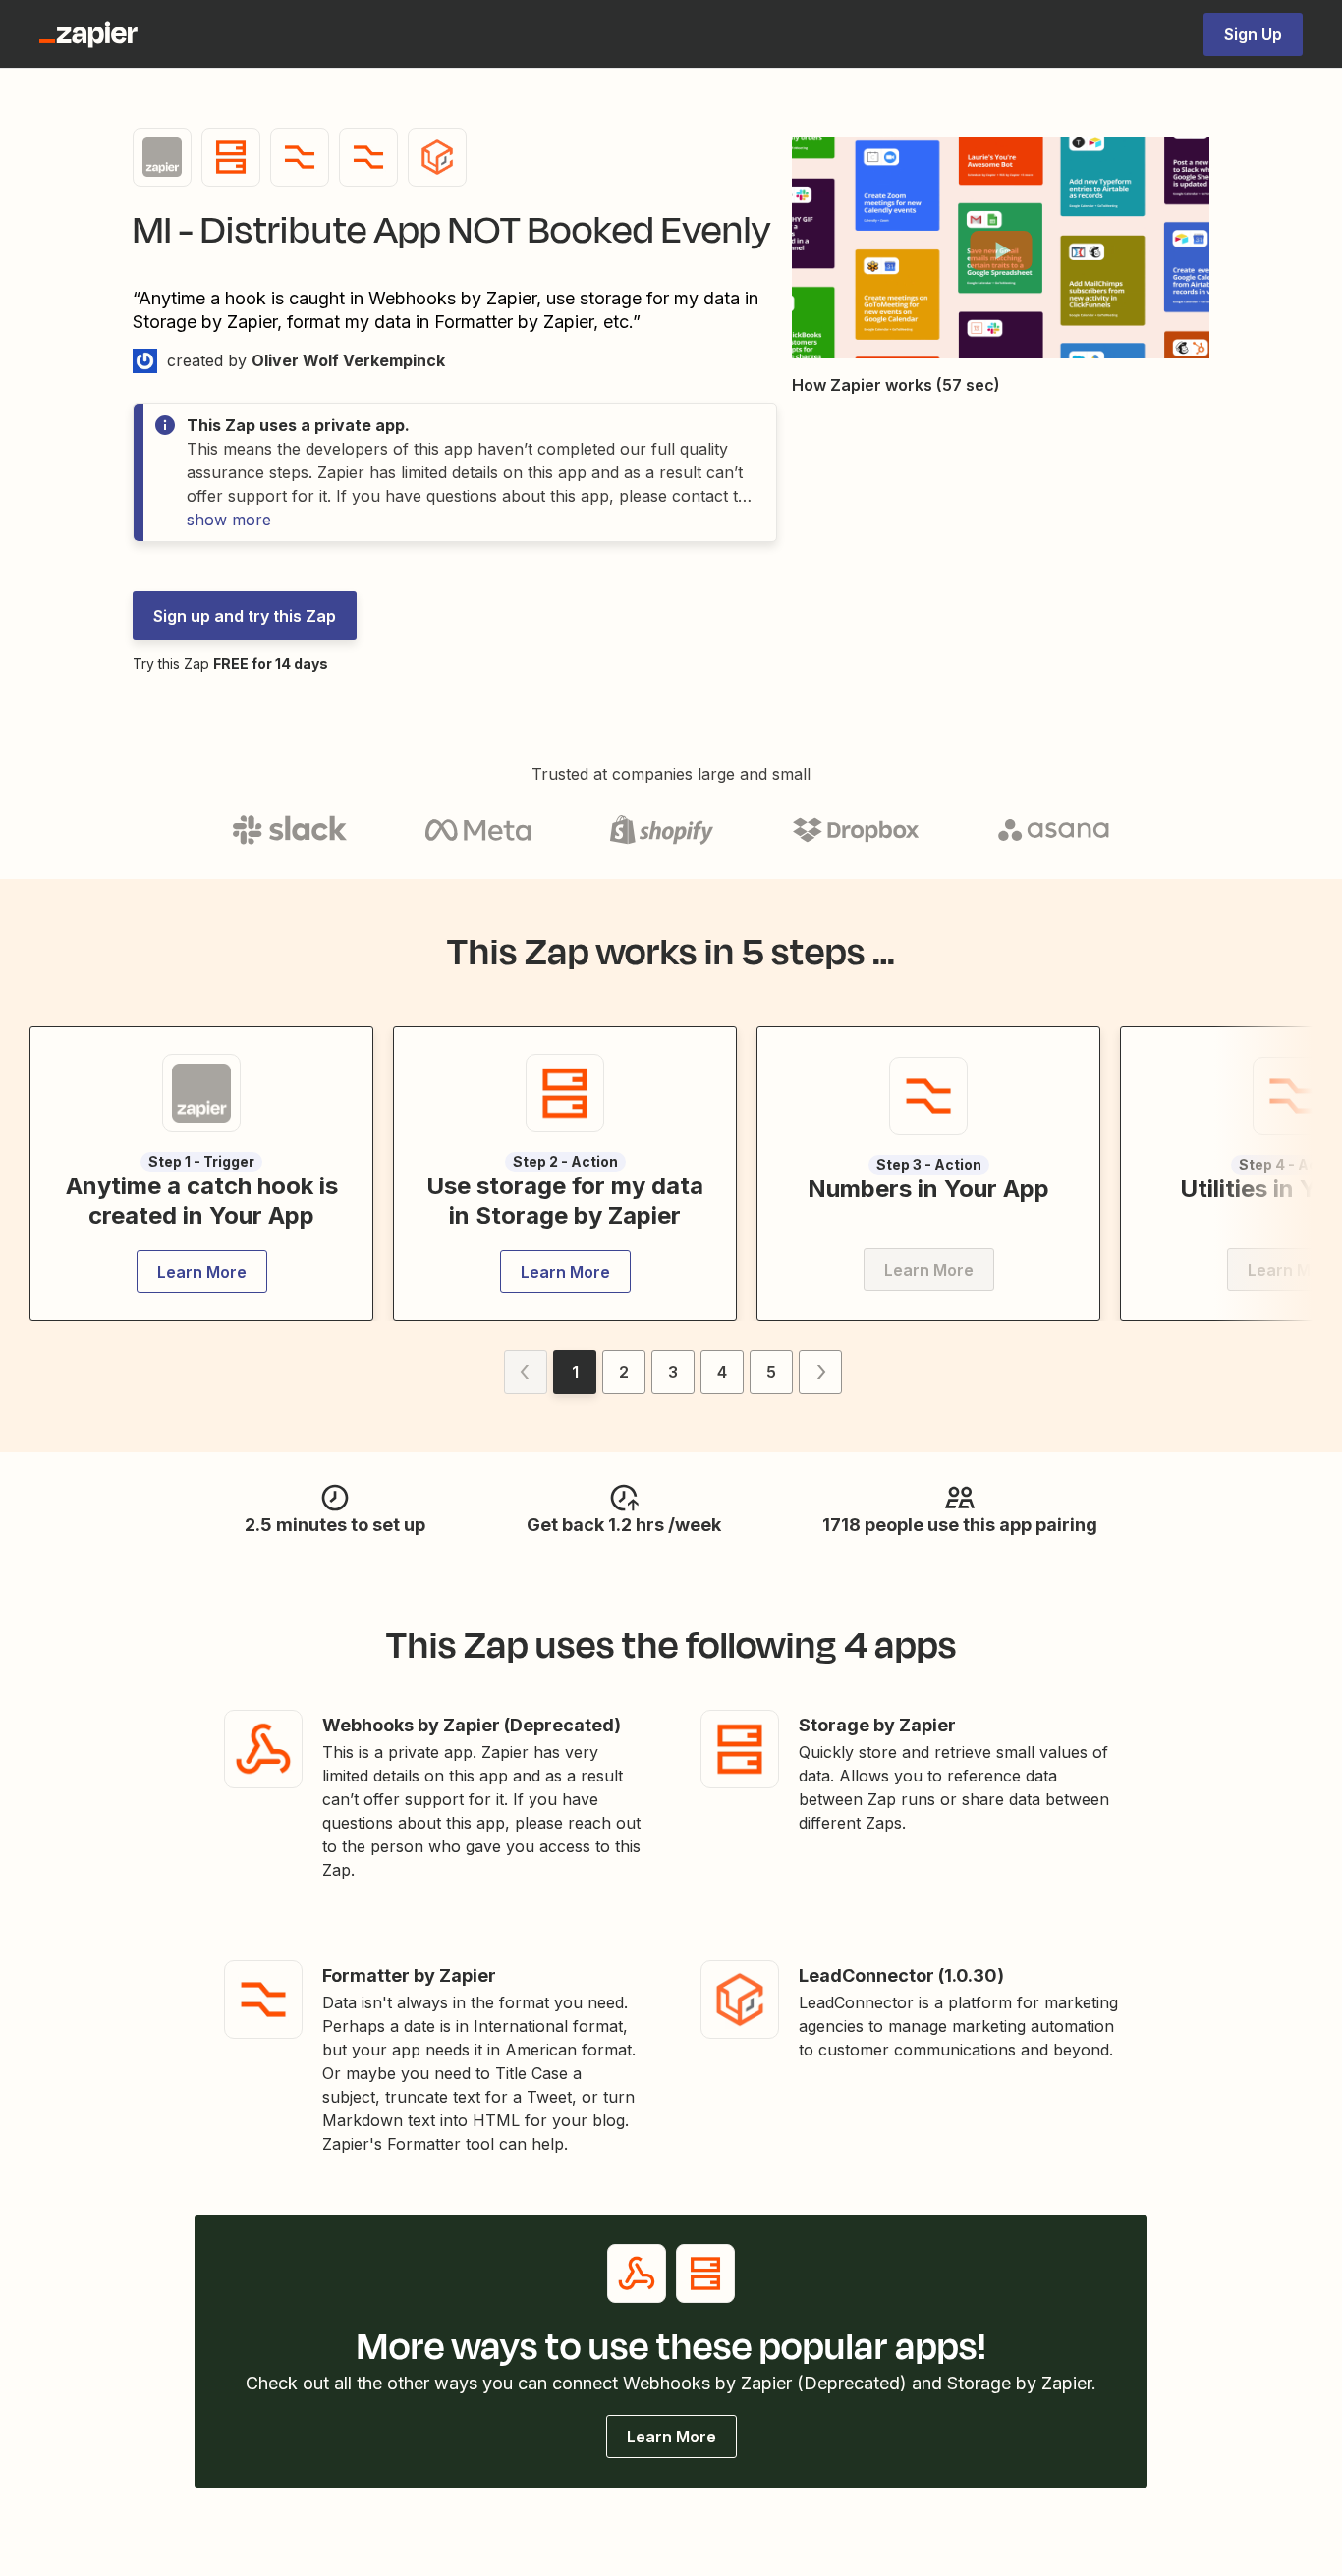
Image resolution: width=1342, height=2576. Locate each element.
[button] (1001, 250)
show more (229, 520)
